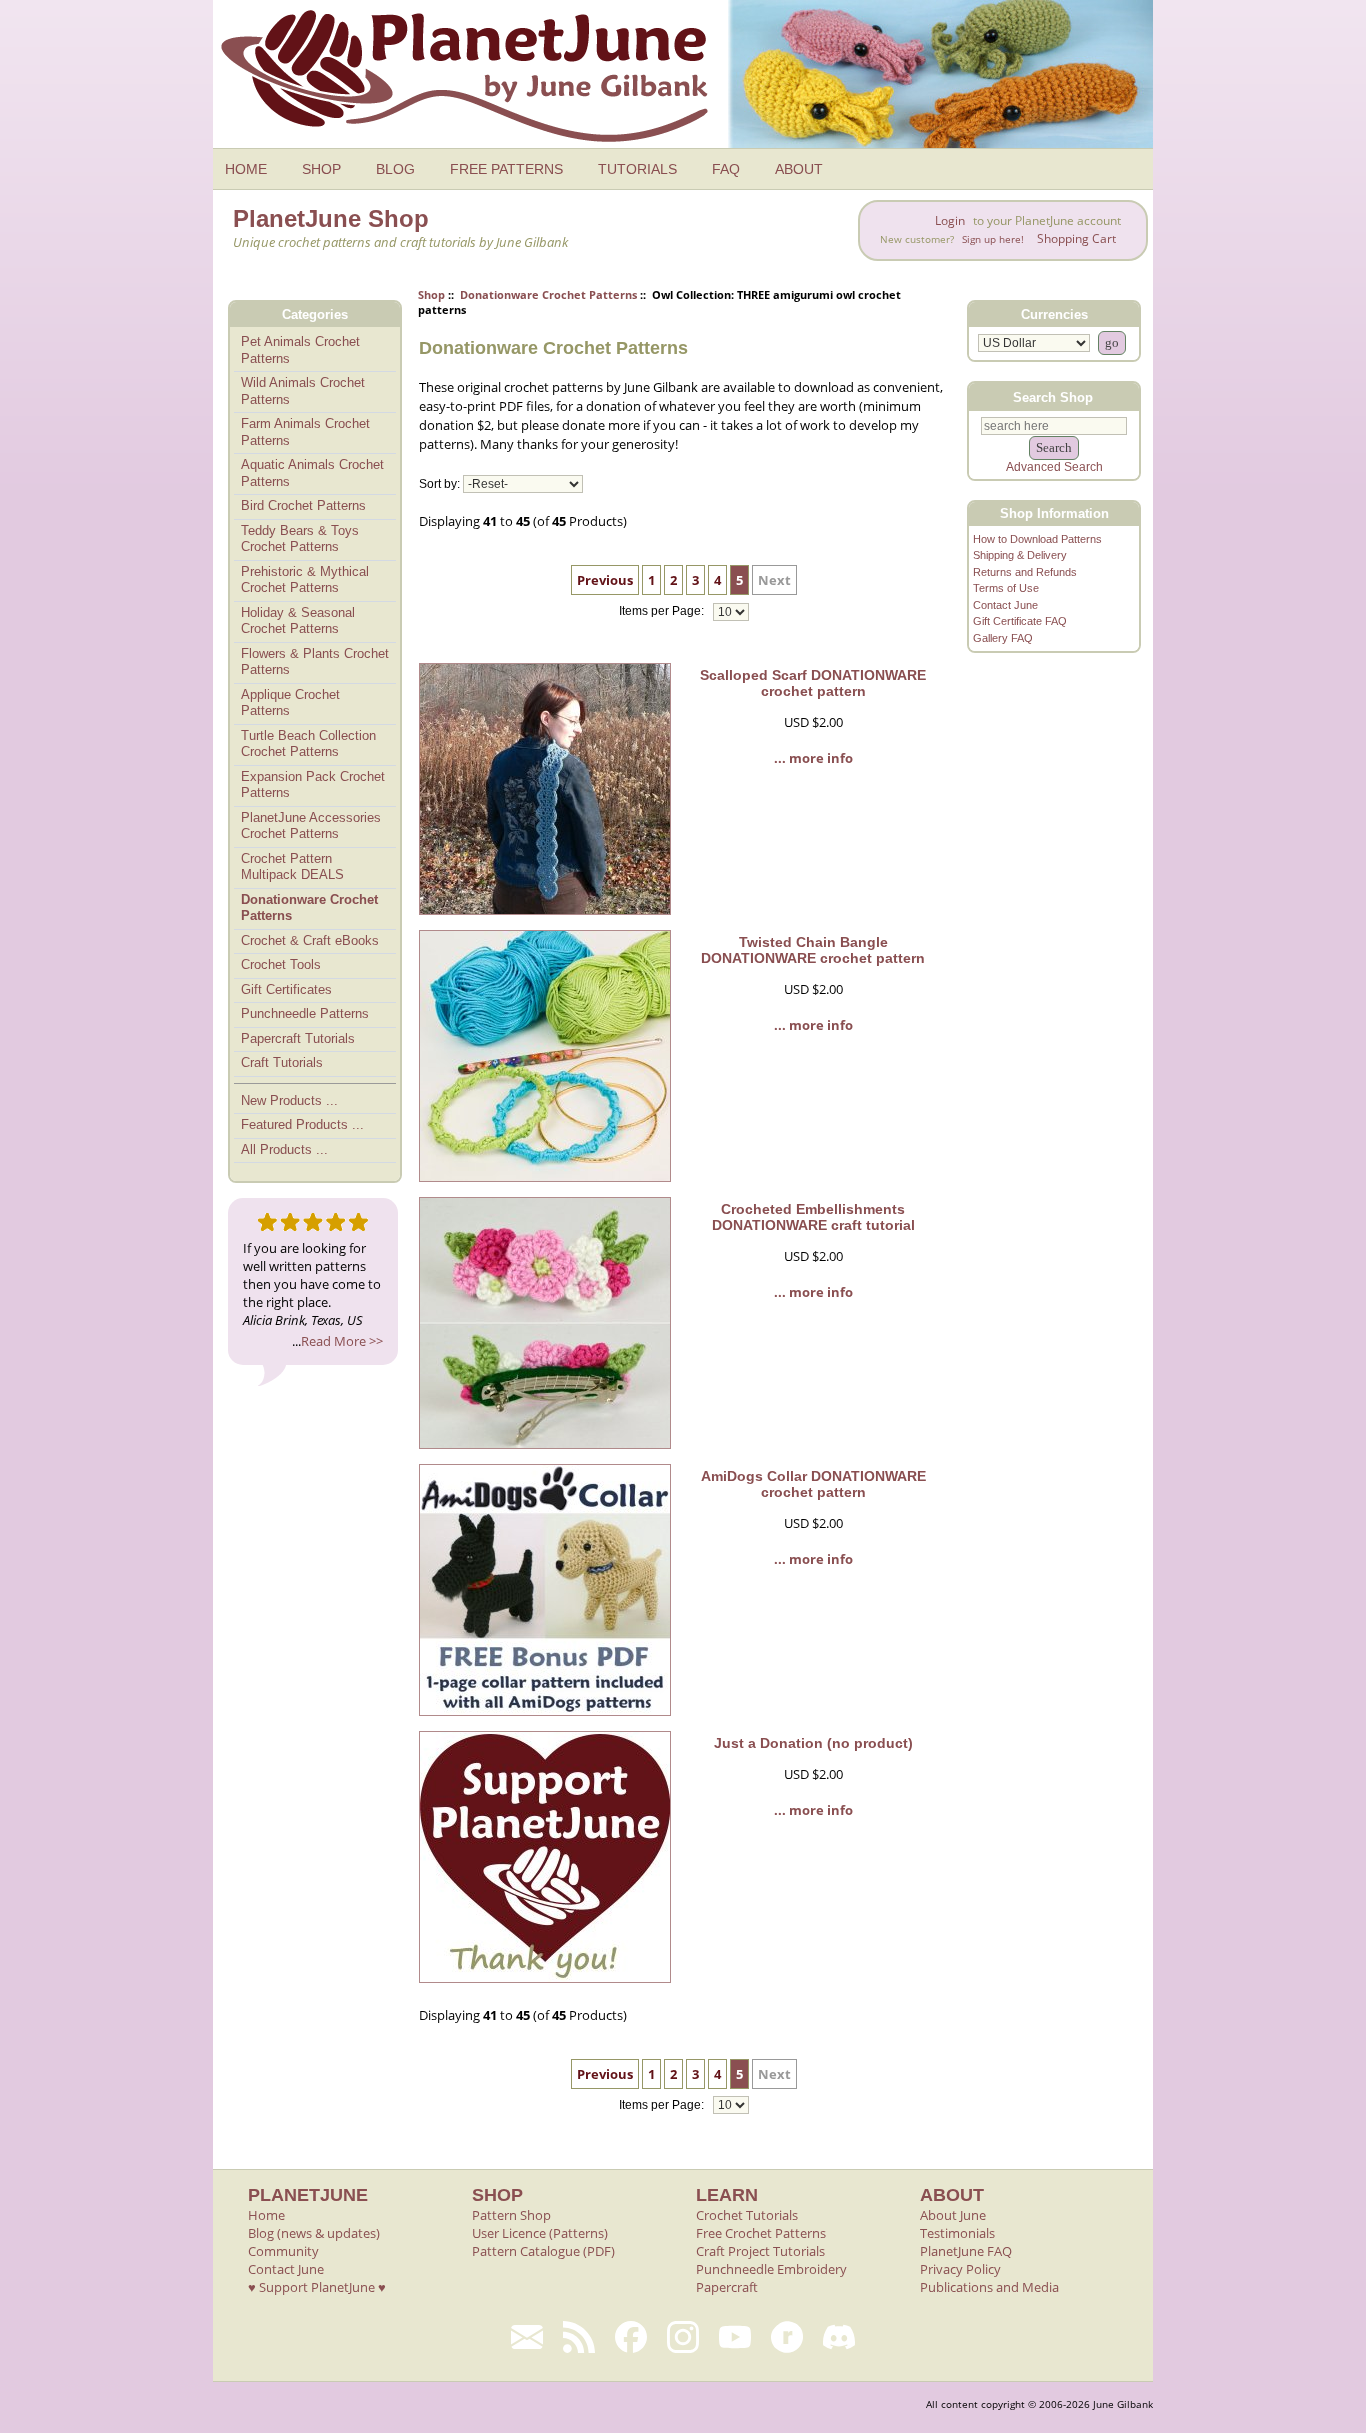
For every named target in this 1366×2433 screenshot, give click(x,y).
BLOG (395, 169)
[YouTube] (735, 2337)
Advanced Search (1054, 467)
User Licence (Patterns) (540, 2233)
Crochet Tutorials (747, 2215)
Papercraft (727, 2287)
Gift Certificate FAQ (1020, 621)
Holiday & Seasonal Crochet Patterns (298, 621)
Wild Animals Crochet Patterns (303, 391)
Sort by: (439, 484)
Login (950, 220)
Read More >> (342, 1341)
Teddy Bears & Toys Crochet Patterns (300, 539)
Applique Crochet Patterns (290, 703)
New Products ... (289, 1100)
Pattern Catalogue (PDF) (543, 2251)
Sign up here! (993, 239)
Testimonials (957, 2233)
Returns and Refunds (1025, 572)
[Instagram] (683, 2337)
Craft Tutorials (282, 1062)
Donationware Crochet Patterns (548, 294)
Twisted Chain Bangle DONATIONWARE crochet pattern (813, 950)
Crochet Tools (281, 964)
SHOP (321, 169)
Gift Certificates (286, 989)
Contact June (1005, 605)
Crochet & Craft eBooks (310, 940)
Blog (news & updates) (314, 2233)
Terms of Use (1006, 588)
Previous (605, 580)
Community (283, 2251)
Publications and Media (989, 2287)
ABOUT (799, 169)
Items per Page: (663, 612)
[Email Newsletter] (527, 2337)
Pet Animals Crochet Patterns (300, 350)
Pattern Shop (511, 2215)
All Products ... (284, 1149)
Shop (431, 294)
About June (953, 2215)
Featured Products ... (302, 1124)
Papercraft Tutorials (298, 1038)
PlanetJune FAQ (966, 2251)
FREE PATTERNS (506, 169)
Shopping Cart (1076, 238)
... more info (813, 758)
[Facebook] (631, 2337)
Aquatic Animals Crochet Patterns (312, 473)
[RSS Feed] (579, 2337)
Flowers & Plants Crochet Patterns (315, 662)
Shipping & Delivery (1020, 555)
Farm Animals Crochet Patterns (305, 432)
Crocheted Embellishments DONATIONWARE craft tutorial (813, 1217)
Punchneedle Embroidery (771, 2269)
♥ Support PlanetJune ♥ (317, 2287)
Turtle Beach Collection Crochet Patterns (308, 744)
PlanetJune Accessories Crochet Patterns (311, 826)
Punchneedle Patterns (305, 1013)
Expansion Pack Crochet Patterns (313, 785)
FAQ (726, 169)
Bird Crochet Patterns (303, 505)
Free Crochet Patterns (761, 2233)
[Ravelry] (787, 2337)
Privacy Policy (960, 2269)
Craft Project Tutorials (760, 2251)
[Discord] (839, 2337)
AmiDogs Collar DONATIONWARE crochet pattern (813, 1484)
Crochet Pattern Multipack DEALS (292, 867)
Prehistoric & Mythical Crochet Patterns (305, 580)
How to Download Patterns (1037, 539)
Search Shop (1053, 396)
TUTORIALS (637, 169)
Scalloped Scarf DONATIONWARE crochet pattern (813, 683)
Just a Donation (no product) (813, 1743)
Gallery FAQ (1003, 638)
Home (266, 2215)
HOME (246, 169)
